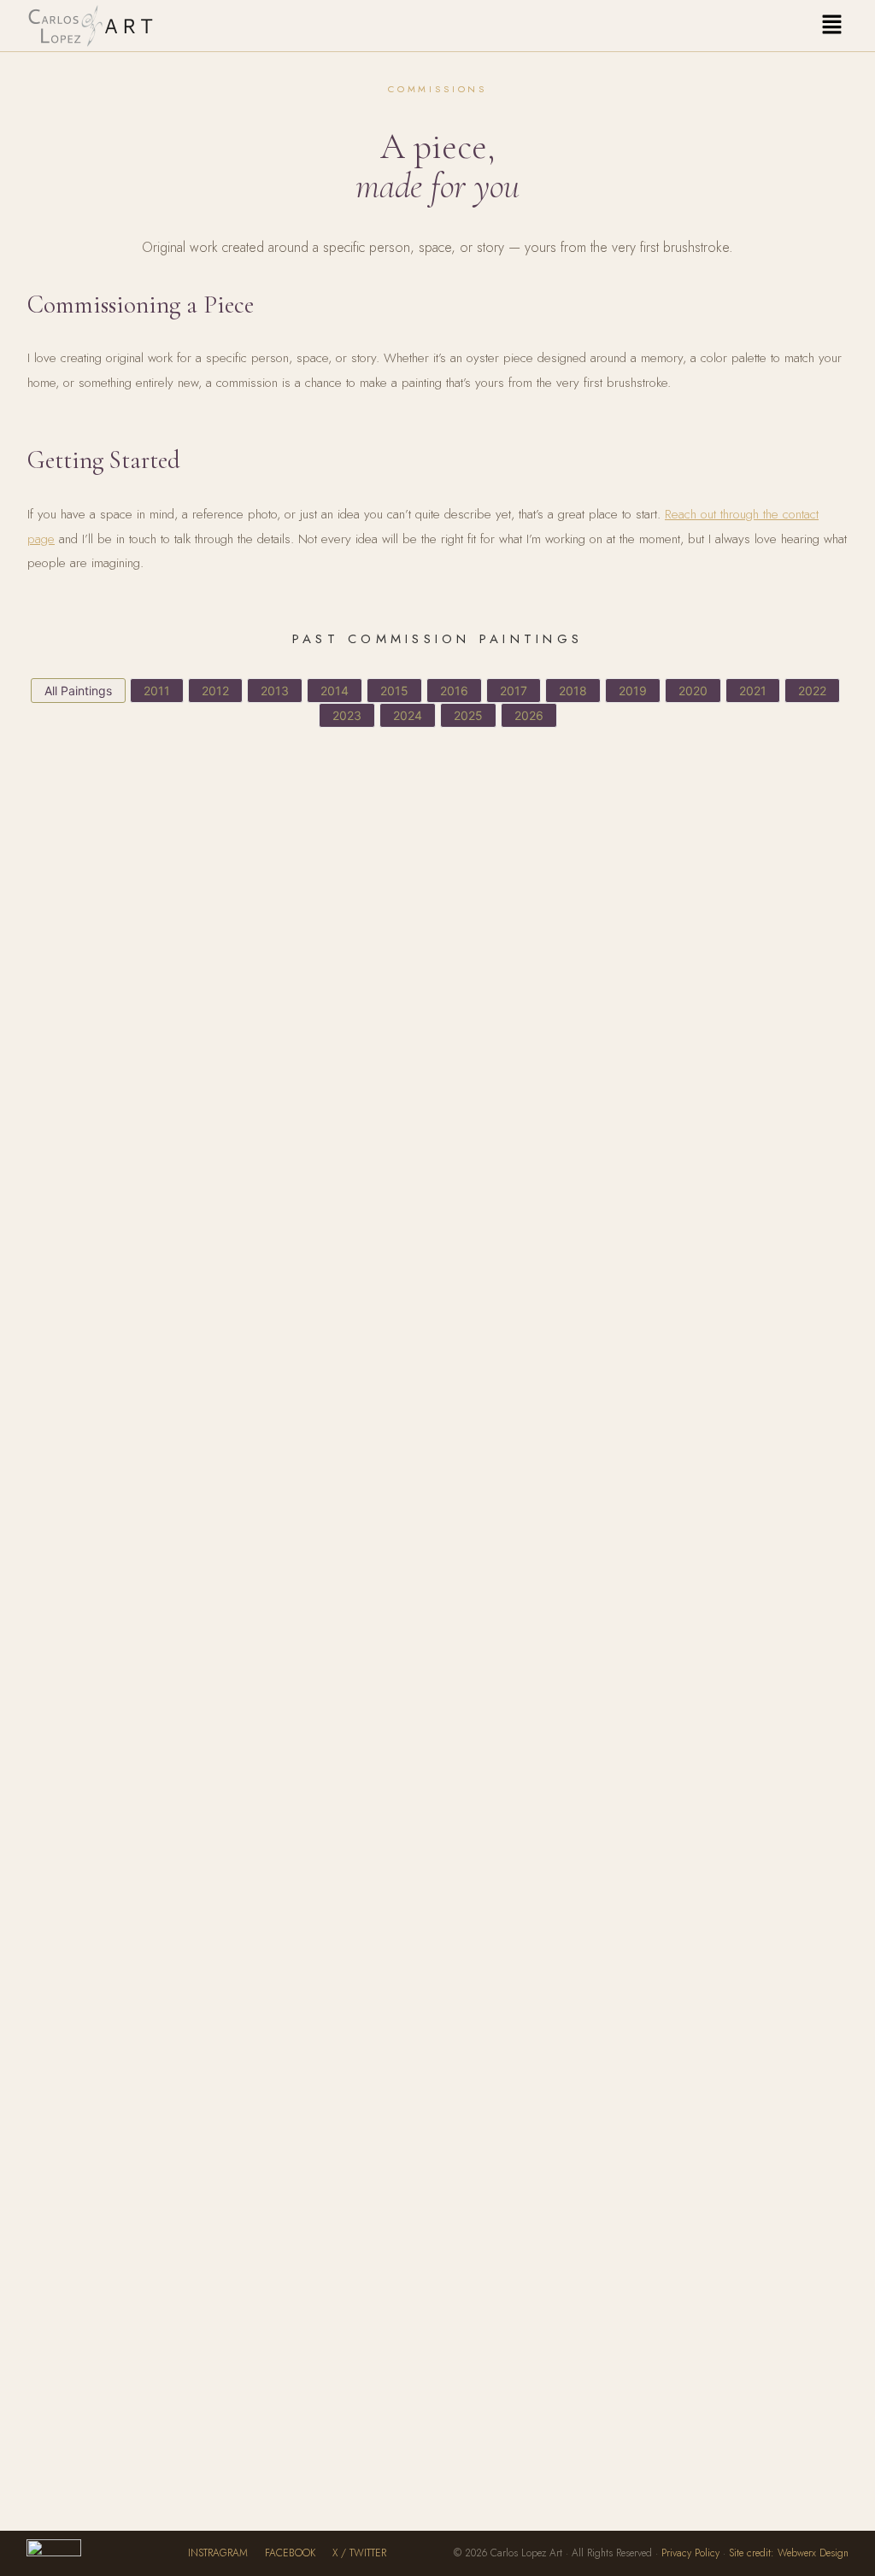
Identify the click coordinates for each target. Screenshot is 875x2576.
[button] (831, 25)
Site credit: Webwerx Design (789, 2553)
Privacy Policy (690, 2553)
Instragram (218, 2553)
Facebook (290, 2553)
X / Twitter (359, 2553)
